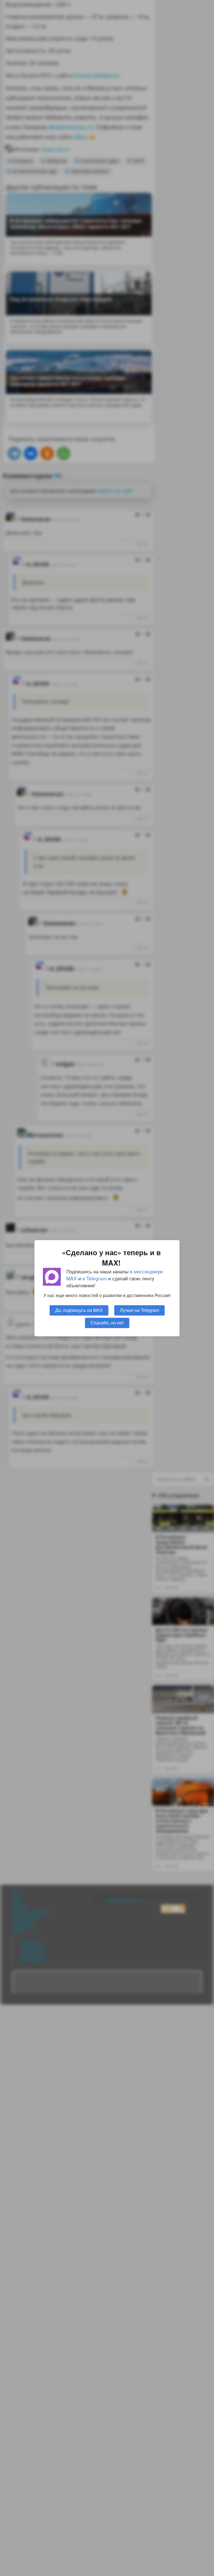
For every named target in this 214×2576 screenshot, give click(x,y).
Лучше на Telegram (139, 1310)
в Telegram (95, 1278)
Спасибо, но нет (107, 1322)
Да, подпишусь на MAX (79, 1310)
